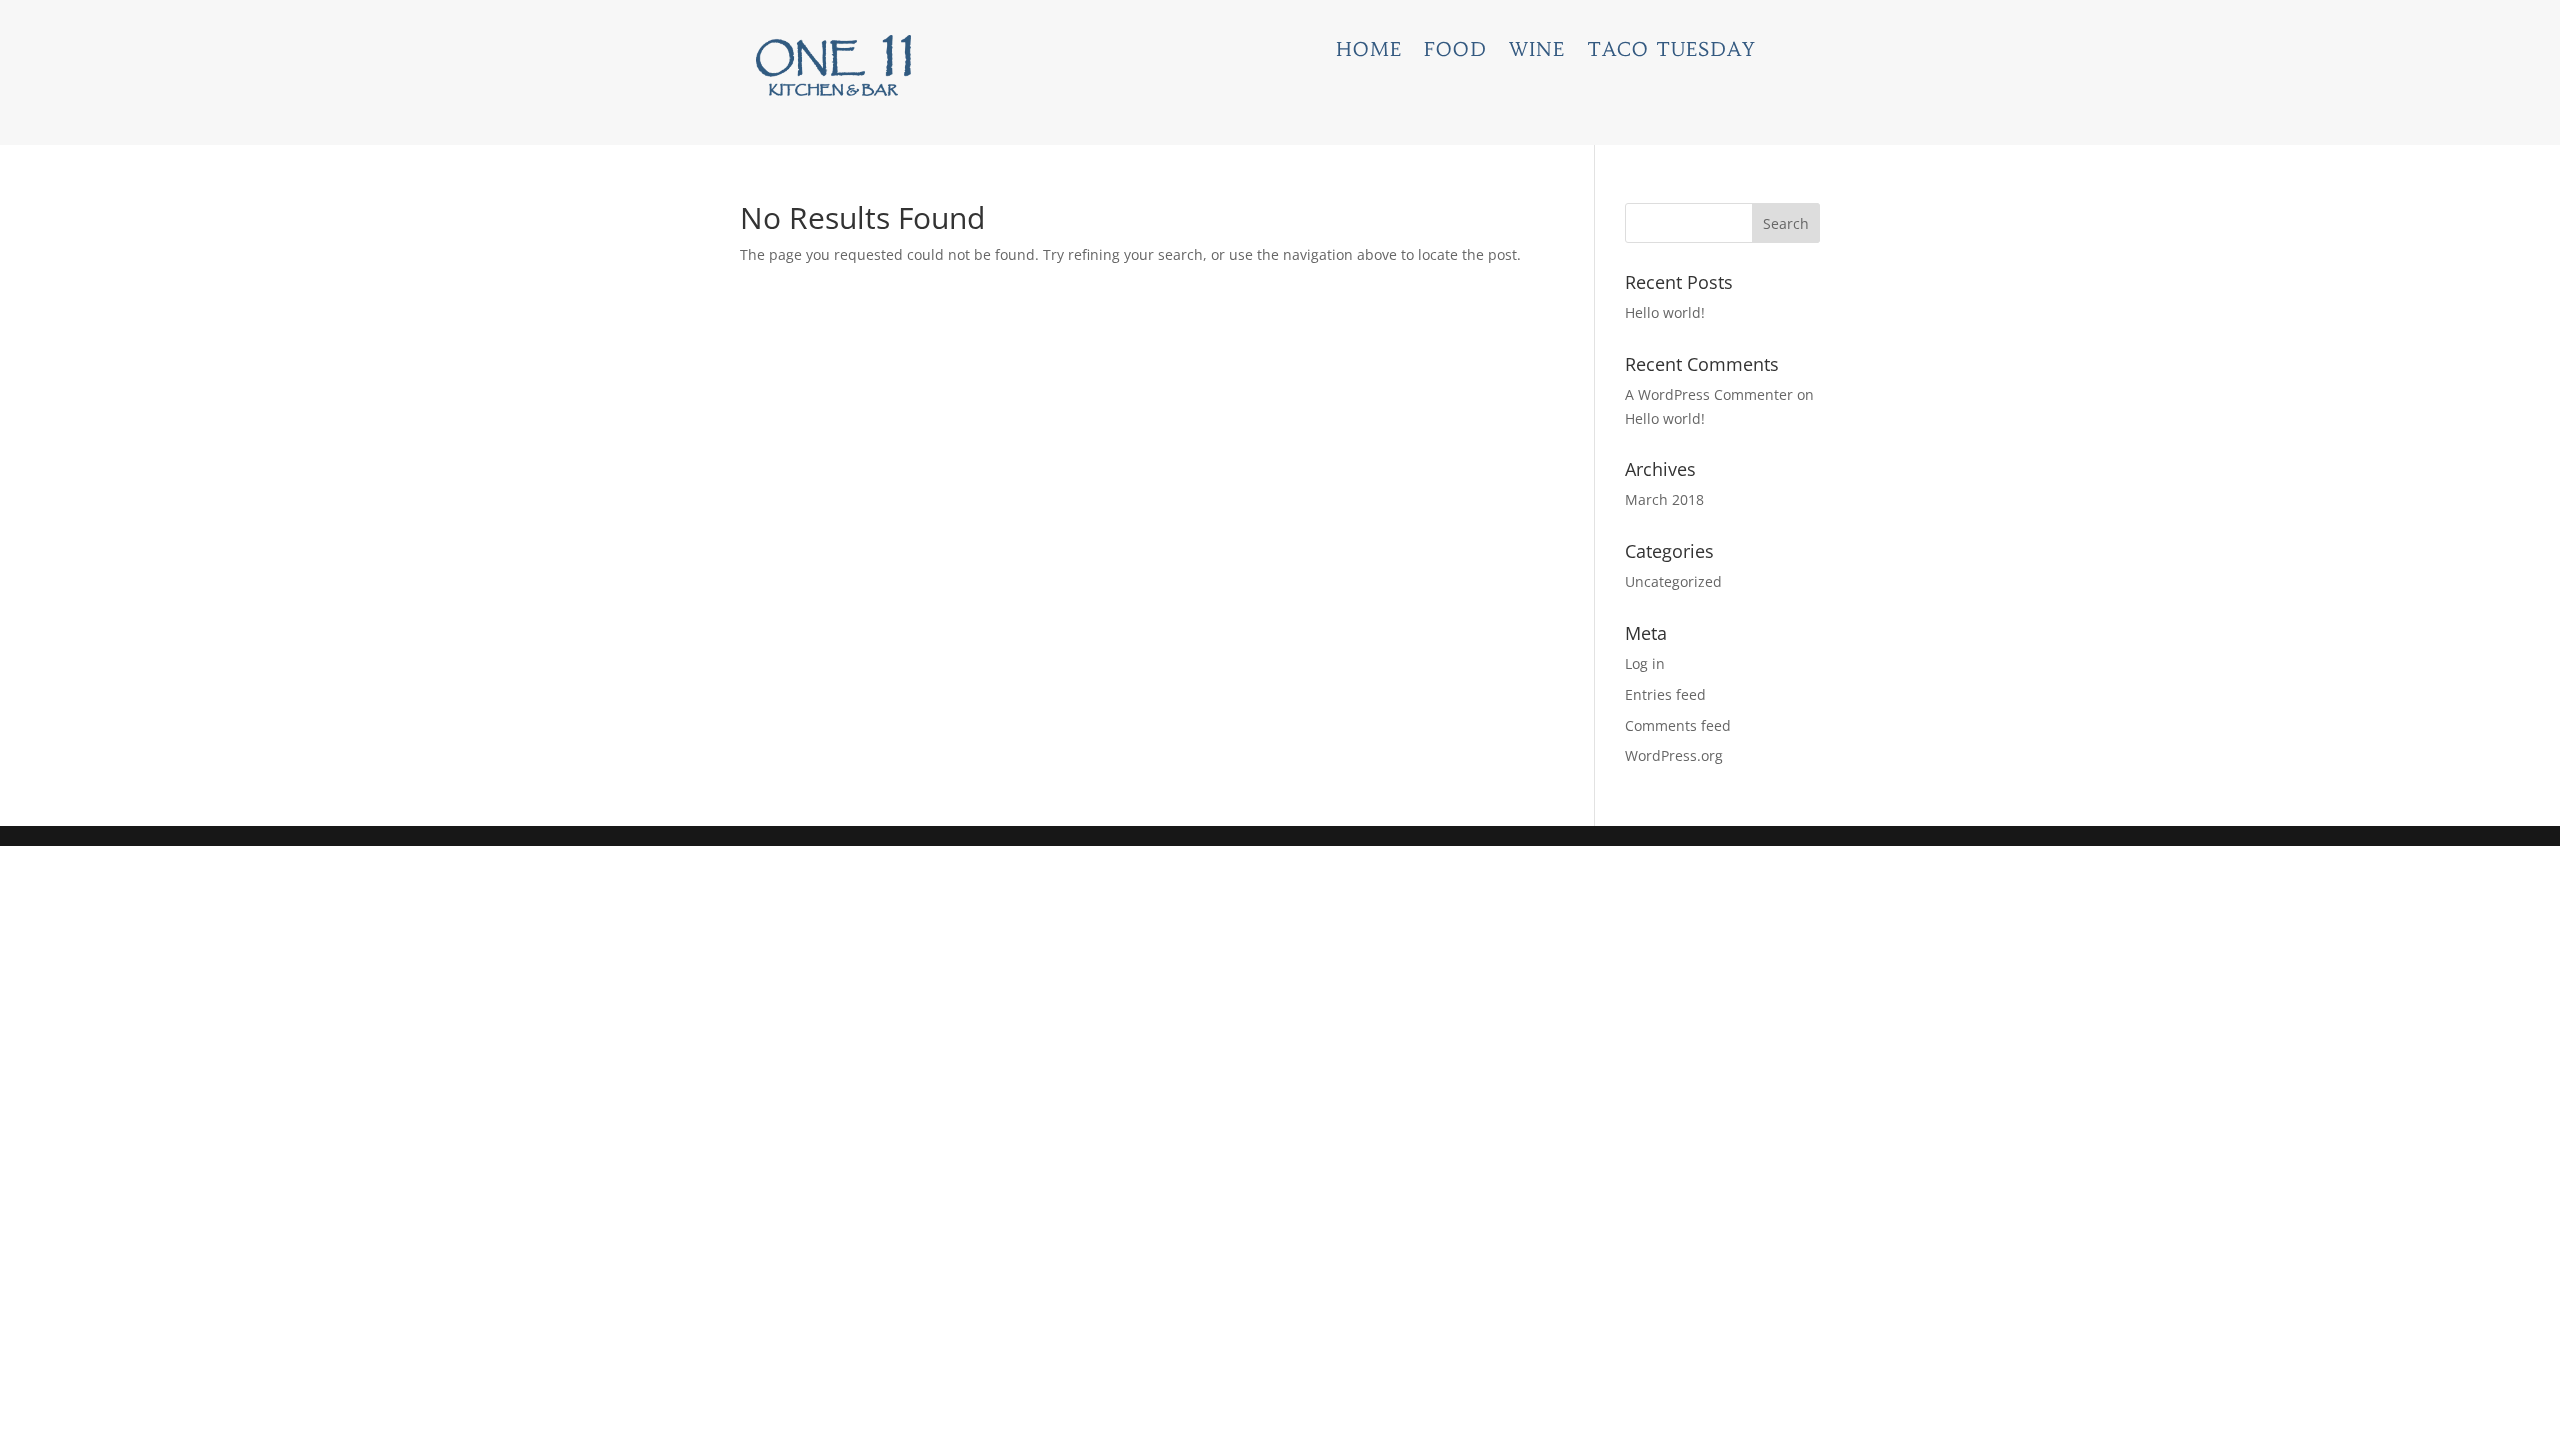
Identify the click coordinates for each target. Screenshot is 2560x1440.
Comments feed (1678, 725)
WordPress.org (1674, 755)
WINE (1537, 51)
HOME (1369, 51)
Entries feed (1665, 694)
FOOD (1455, 51)
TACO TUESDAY (1671, 51)
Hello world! (1665, 312)
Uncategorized (1673, 581)
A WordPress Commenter (1709, 394)
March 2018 (1664, 499)
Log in (1645, 663)
